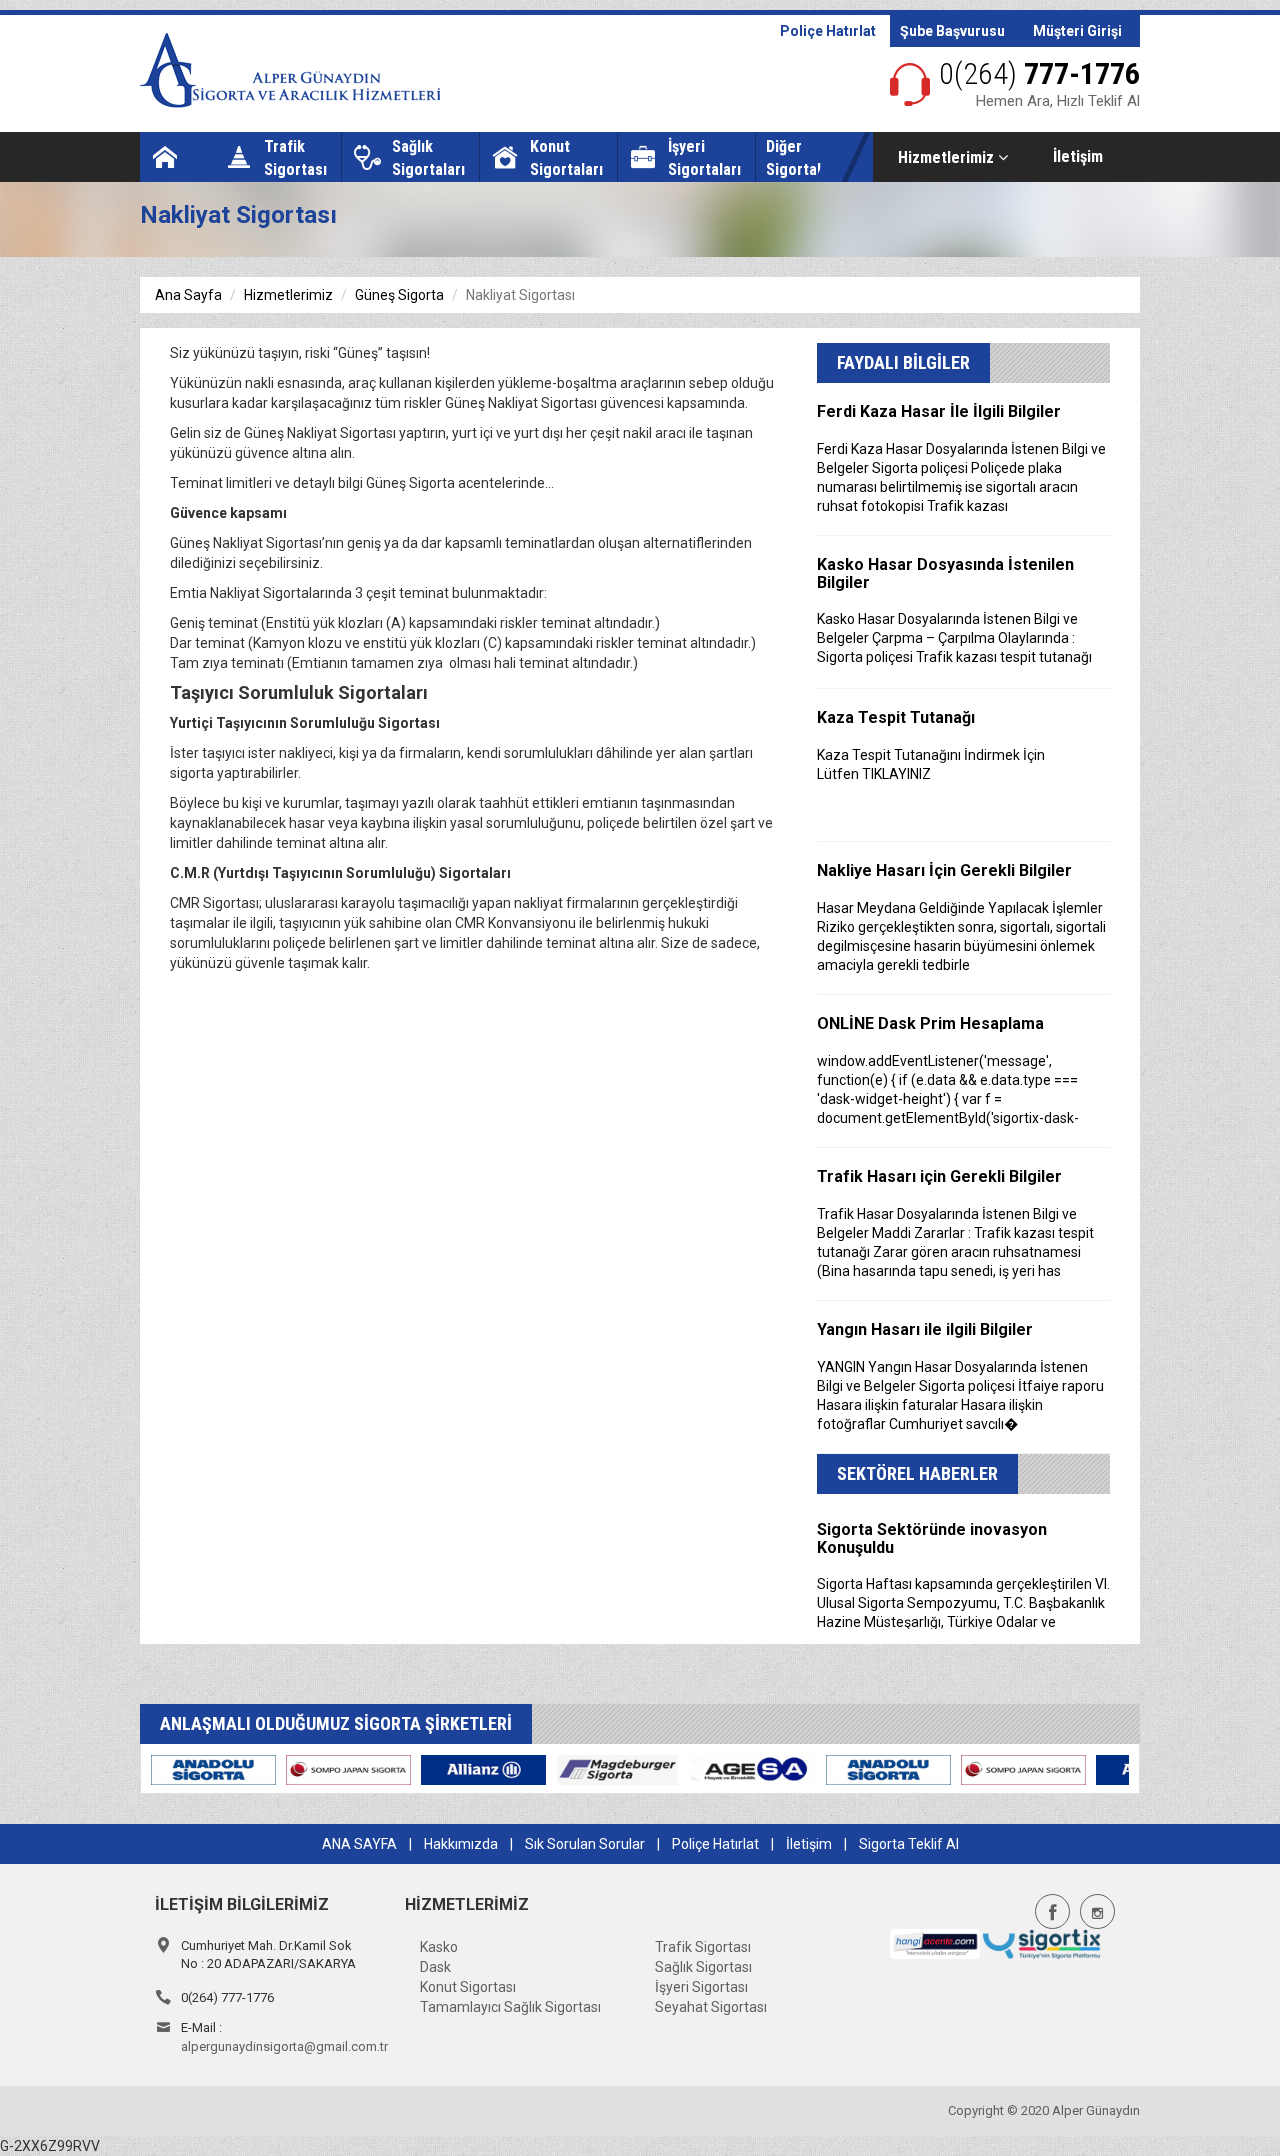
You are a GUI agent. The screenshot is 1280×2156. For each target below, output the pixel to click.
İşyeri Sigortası (701, 1987)
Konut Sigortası (468, 1987)
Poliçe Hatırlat (828, 31)
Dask (435, 1967)
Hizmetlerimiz (948, 157)
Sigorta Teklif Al (909, 1844)
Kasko (439, 1947)
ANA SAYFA (359, 1844)
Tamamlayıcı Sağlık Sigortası (510, 2007)
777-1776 (1039, 73)
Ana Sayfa (188, 295)
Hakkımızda (461, 1844)
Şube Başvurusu (952, 31)
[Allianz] (206, 1769)
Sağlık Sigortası (703, 1967)
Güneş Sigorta (399, 295)
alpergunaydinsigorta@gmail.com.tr (284, 2046)
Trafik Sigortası (703, 1947)
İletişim (1078, 156)
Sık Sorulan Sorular (585, 1844)
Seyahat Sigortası (711, 2007)
